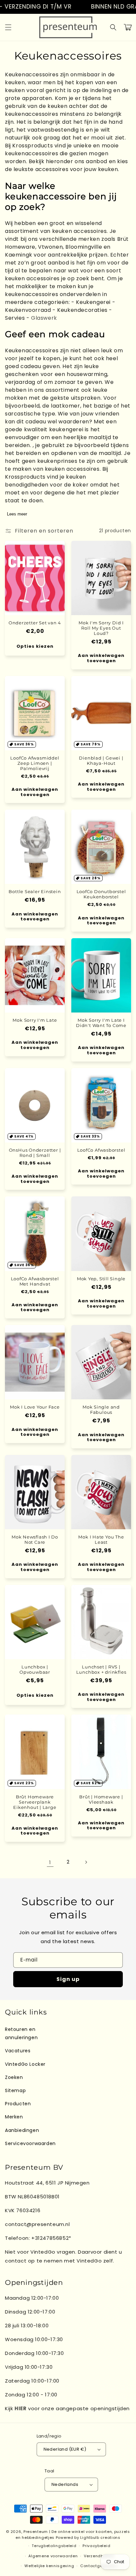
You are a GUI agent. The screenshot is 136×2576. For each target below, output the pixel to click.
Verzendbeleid (99, 2556)
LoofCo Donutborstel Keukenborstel (101, 894)
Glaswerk (44, 318)
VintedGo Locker (25, 2064)
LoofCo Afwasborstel (101, 1150)
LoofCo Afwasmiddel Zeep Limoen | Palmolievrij (35, 763)
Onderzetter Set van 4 (35, 623)
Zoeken (14, 2077)
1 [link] (50, 1862)
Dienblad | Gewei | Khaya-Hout (101, 761)
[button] (8, 27)
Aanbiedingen (22, 2130)
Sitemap (15, 2090)
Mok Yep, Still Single (101, 1279)
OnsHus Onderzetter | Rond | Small (35, 1153)
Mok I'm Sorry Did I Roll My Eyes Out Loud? (101, 628)
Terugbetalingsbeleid (54, 2546)
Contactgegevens (99, 2566)
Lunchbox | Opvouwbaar (35, 1669)
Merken (14, 2117)
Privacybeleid (96, 2546)
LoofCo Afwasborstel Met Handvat (35, 1281)
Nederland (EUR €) (65, 2449)
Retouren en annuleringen (21, 2033)
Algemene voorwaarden (53, 2556)
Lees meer (17, 514)
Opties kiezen (35, 646)
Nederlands (65, 2484)
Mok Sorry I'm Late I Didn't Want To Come (101, 1023)
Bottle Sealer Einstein (35, 891)
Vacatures (18, 2051)
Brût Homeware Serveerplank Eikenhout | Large (35, 1802)
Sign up (68, 1979)
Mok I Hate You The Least (101, 1539)
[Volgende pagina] (86, 1862)
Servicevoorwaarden (30, 2143)
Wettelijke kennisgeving (49, 2566)
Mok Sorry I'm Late (35, 1020)
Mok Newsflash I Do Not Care (35, 1539)
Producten (18, 2104)
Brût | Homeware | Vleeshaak (101, 1799)
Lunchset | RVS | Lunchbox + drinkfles (101, 1669)
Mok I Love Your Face (35, 1407)
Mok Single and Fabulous (101, 1410)
